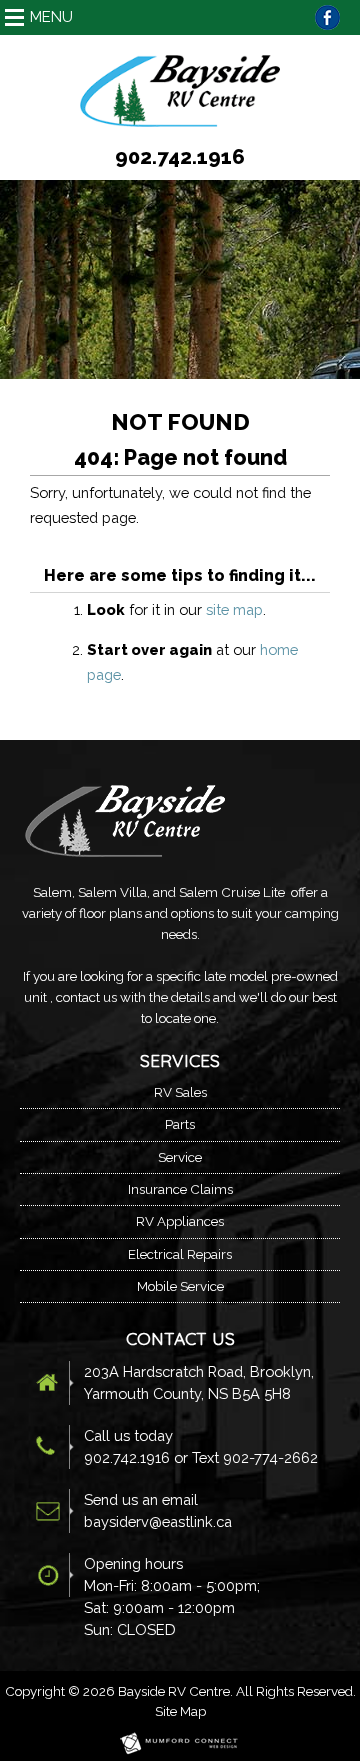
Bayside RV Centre (174, 1691)
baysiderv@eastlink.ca (158, 1521)
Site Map (180, 1711)
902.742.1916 (180, 157)
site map (234, 609)
